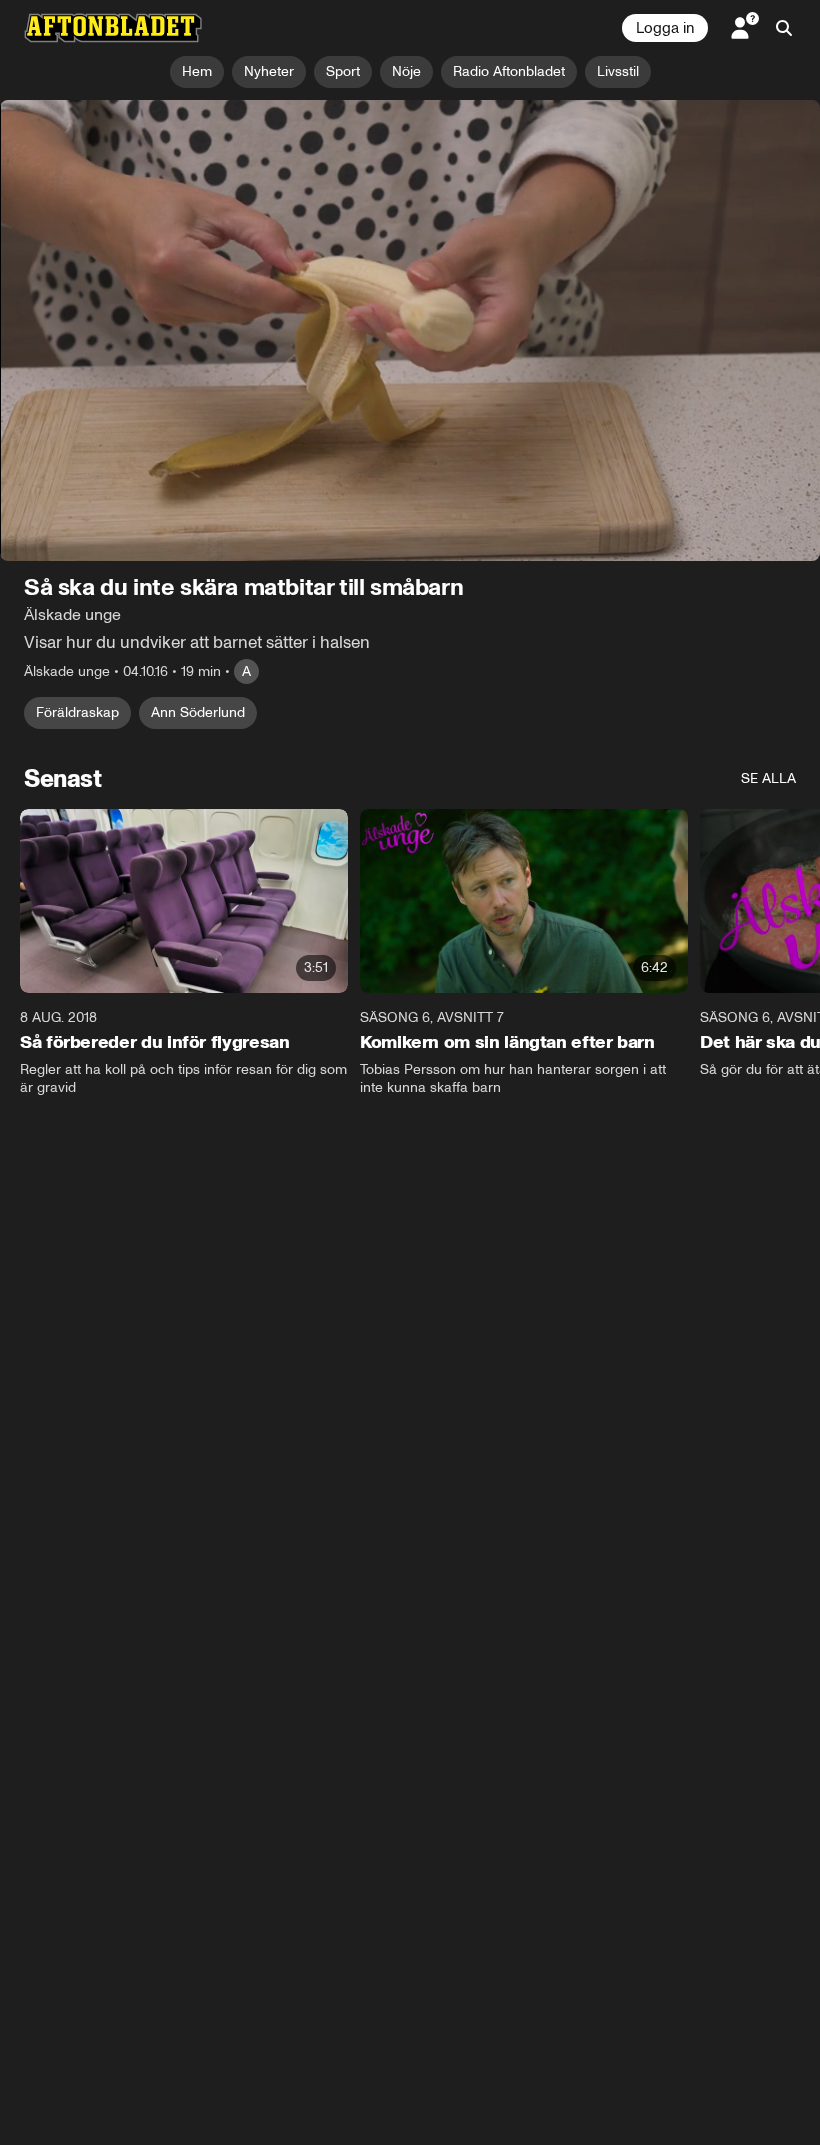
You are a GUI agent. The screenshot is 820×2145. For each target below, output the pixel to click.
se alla (768, 778)
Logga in (665, 28)
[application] (410, 330)
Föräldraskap (77, 712)
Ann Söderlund (198, 712)
